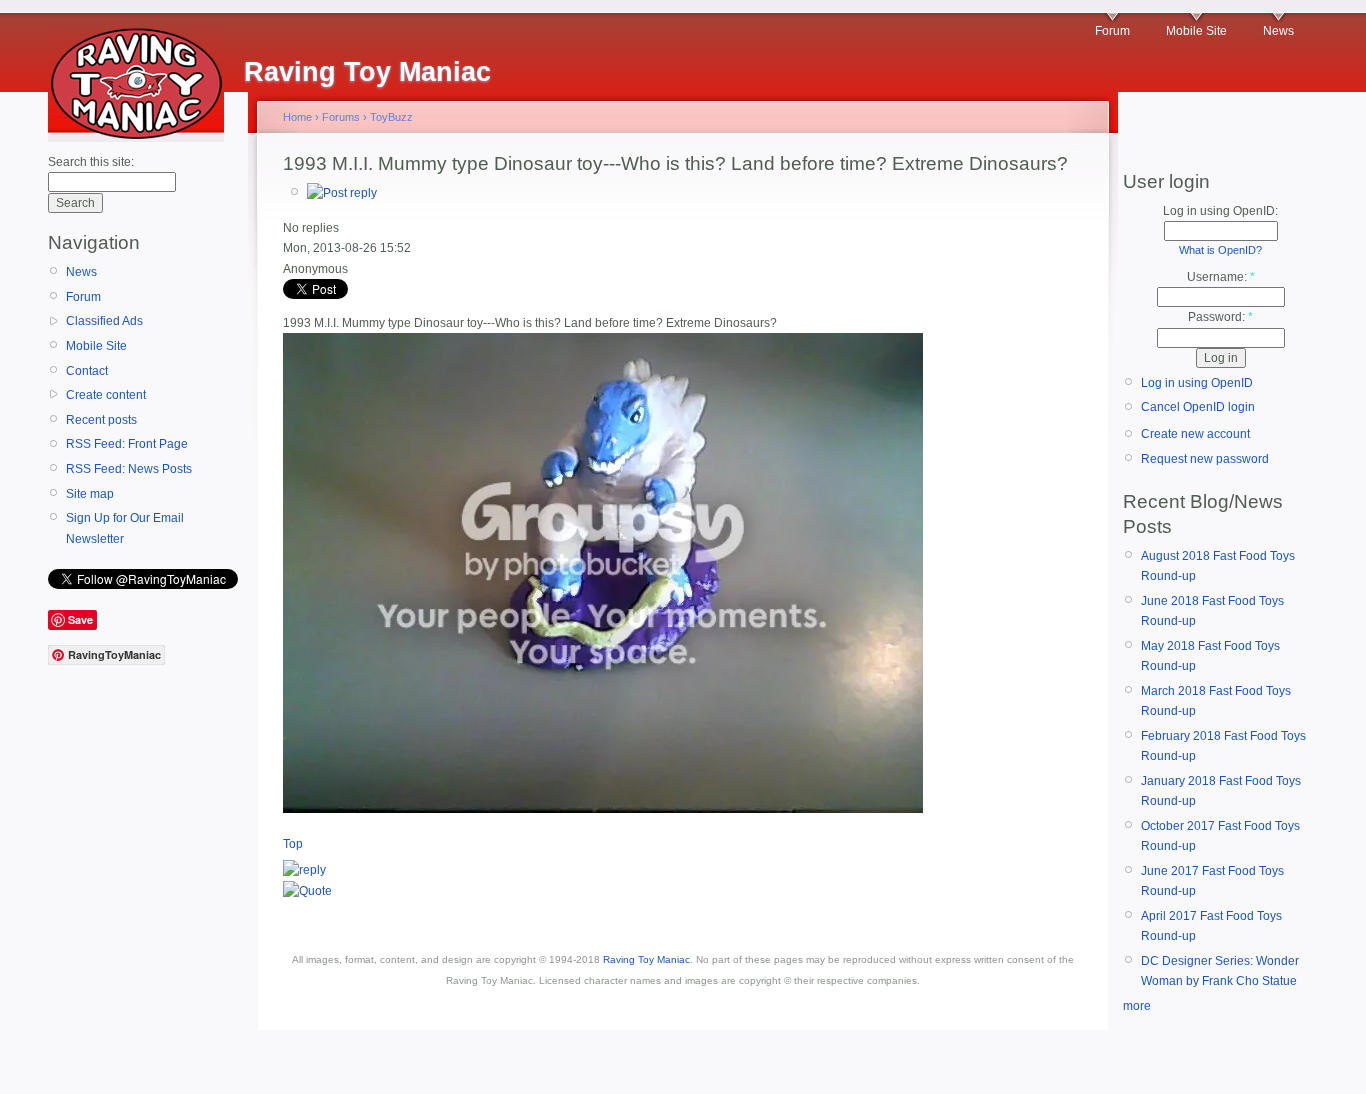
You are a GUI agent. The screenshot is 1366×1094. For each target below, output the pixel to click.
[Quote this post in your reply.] (307, 891)
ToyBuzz (391, 117)
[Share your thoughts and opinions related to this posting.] (342, 193)
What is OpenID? (1220, 250)
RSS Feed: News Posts (129, 469)
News (1278, 31)
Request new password (1205, 459)
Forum (1112, 31)
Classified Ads (104, 321)
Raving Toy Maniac (646, 959)
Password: (1220, 317)
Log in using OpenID (1197, 383)
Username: (1221, 277)
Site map (90, 494)
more (1137, 1006)
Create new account (1195, 434)
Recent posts (101, 420)
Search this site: (91, 162)
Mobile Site (1196, 31)
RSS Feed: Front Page (127, 444)
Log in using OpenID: (1220, 211)
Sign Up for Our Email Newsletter (125, 528)
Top (293, 844)
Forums (341, 117)
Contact (87, 371)
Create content (106, 395)
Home (297, 117)
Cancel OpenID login (1198, 407)
